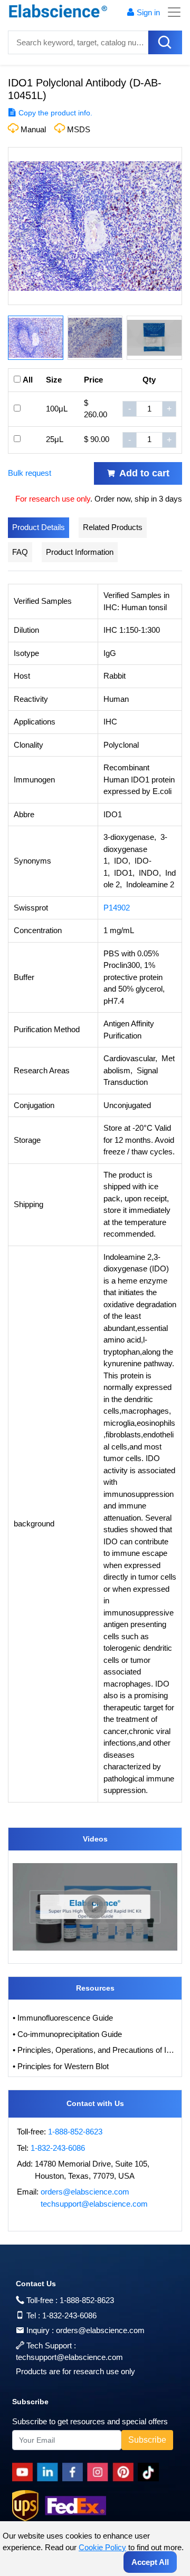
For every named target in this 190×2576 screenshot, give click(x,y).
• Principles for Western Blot (61, 2066)
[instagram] (100, 2472)
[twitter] (150, 2472)
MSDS (79, 129)
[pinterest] (125, 2472)
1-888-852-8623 (75, 2132)
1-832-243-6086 (58, 2148)
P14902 (117, 908)
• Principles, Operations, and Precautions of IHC (95, 2050)
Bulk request (30, 473)
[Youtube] (25, 2472)
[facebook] (75, 2472)
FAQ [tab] (20, 552)
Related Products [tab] (113, 527)
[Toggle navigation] (171, 12)
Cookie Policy (102, 2547)
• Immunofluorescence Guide (63, 2018)
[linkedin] (50, 2472)
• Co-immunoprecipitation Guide (67, 2034)
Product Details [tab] (39, 527)
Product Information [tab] (80, 552)
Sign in (148, 12)
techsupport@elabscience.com (94, 2204)
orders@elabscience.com (85, 2192)
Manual (33, 129)
